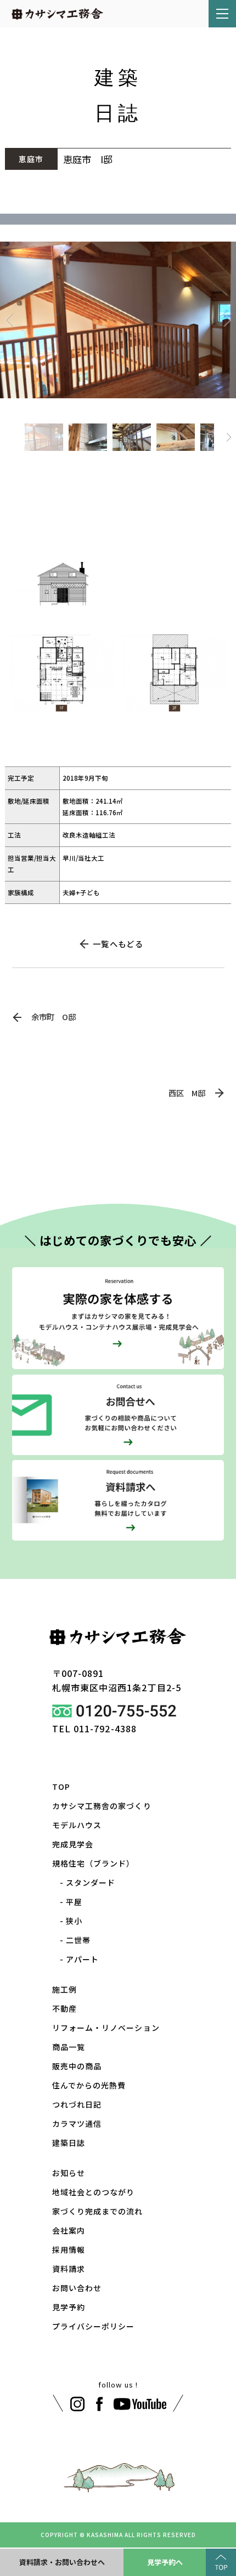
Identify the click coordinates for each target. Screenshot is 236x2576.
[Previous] (10, 320)
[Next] (226, 320)
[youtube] (140, 2404)
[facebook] (99, 2404)
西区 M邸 (187, 1093)
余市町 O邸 (54, 1017)
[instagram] (77, 2404)
